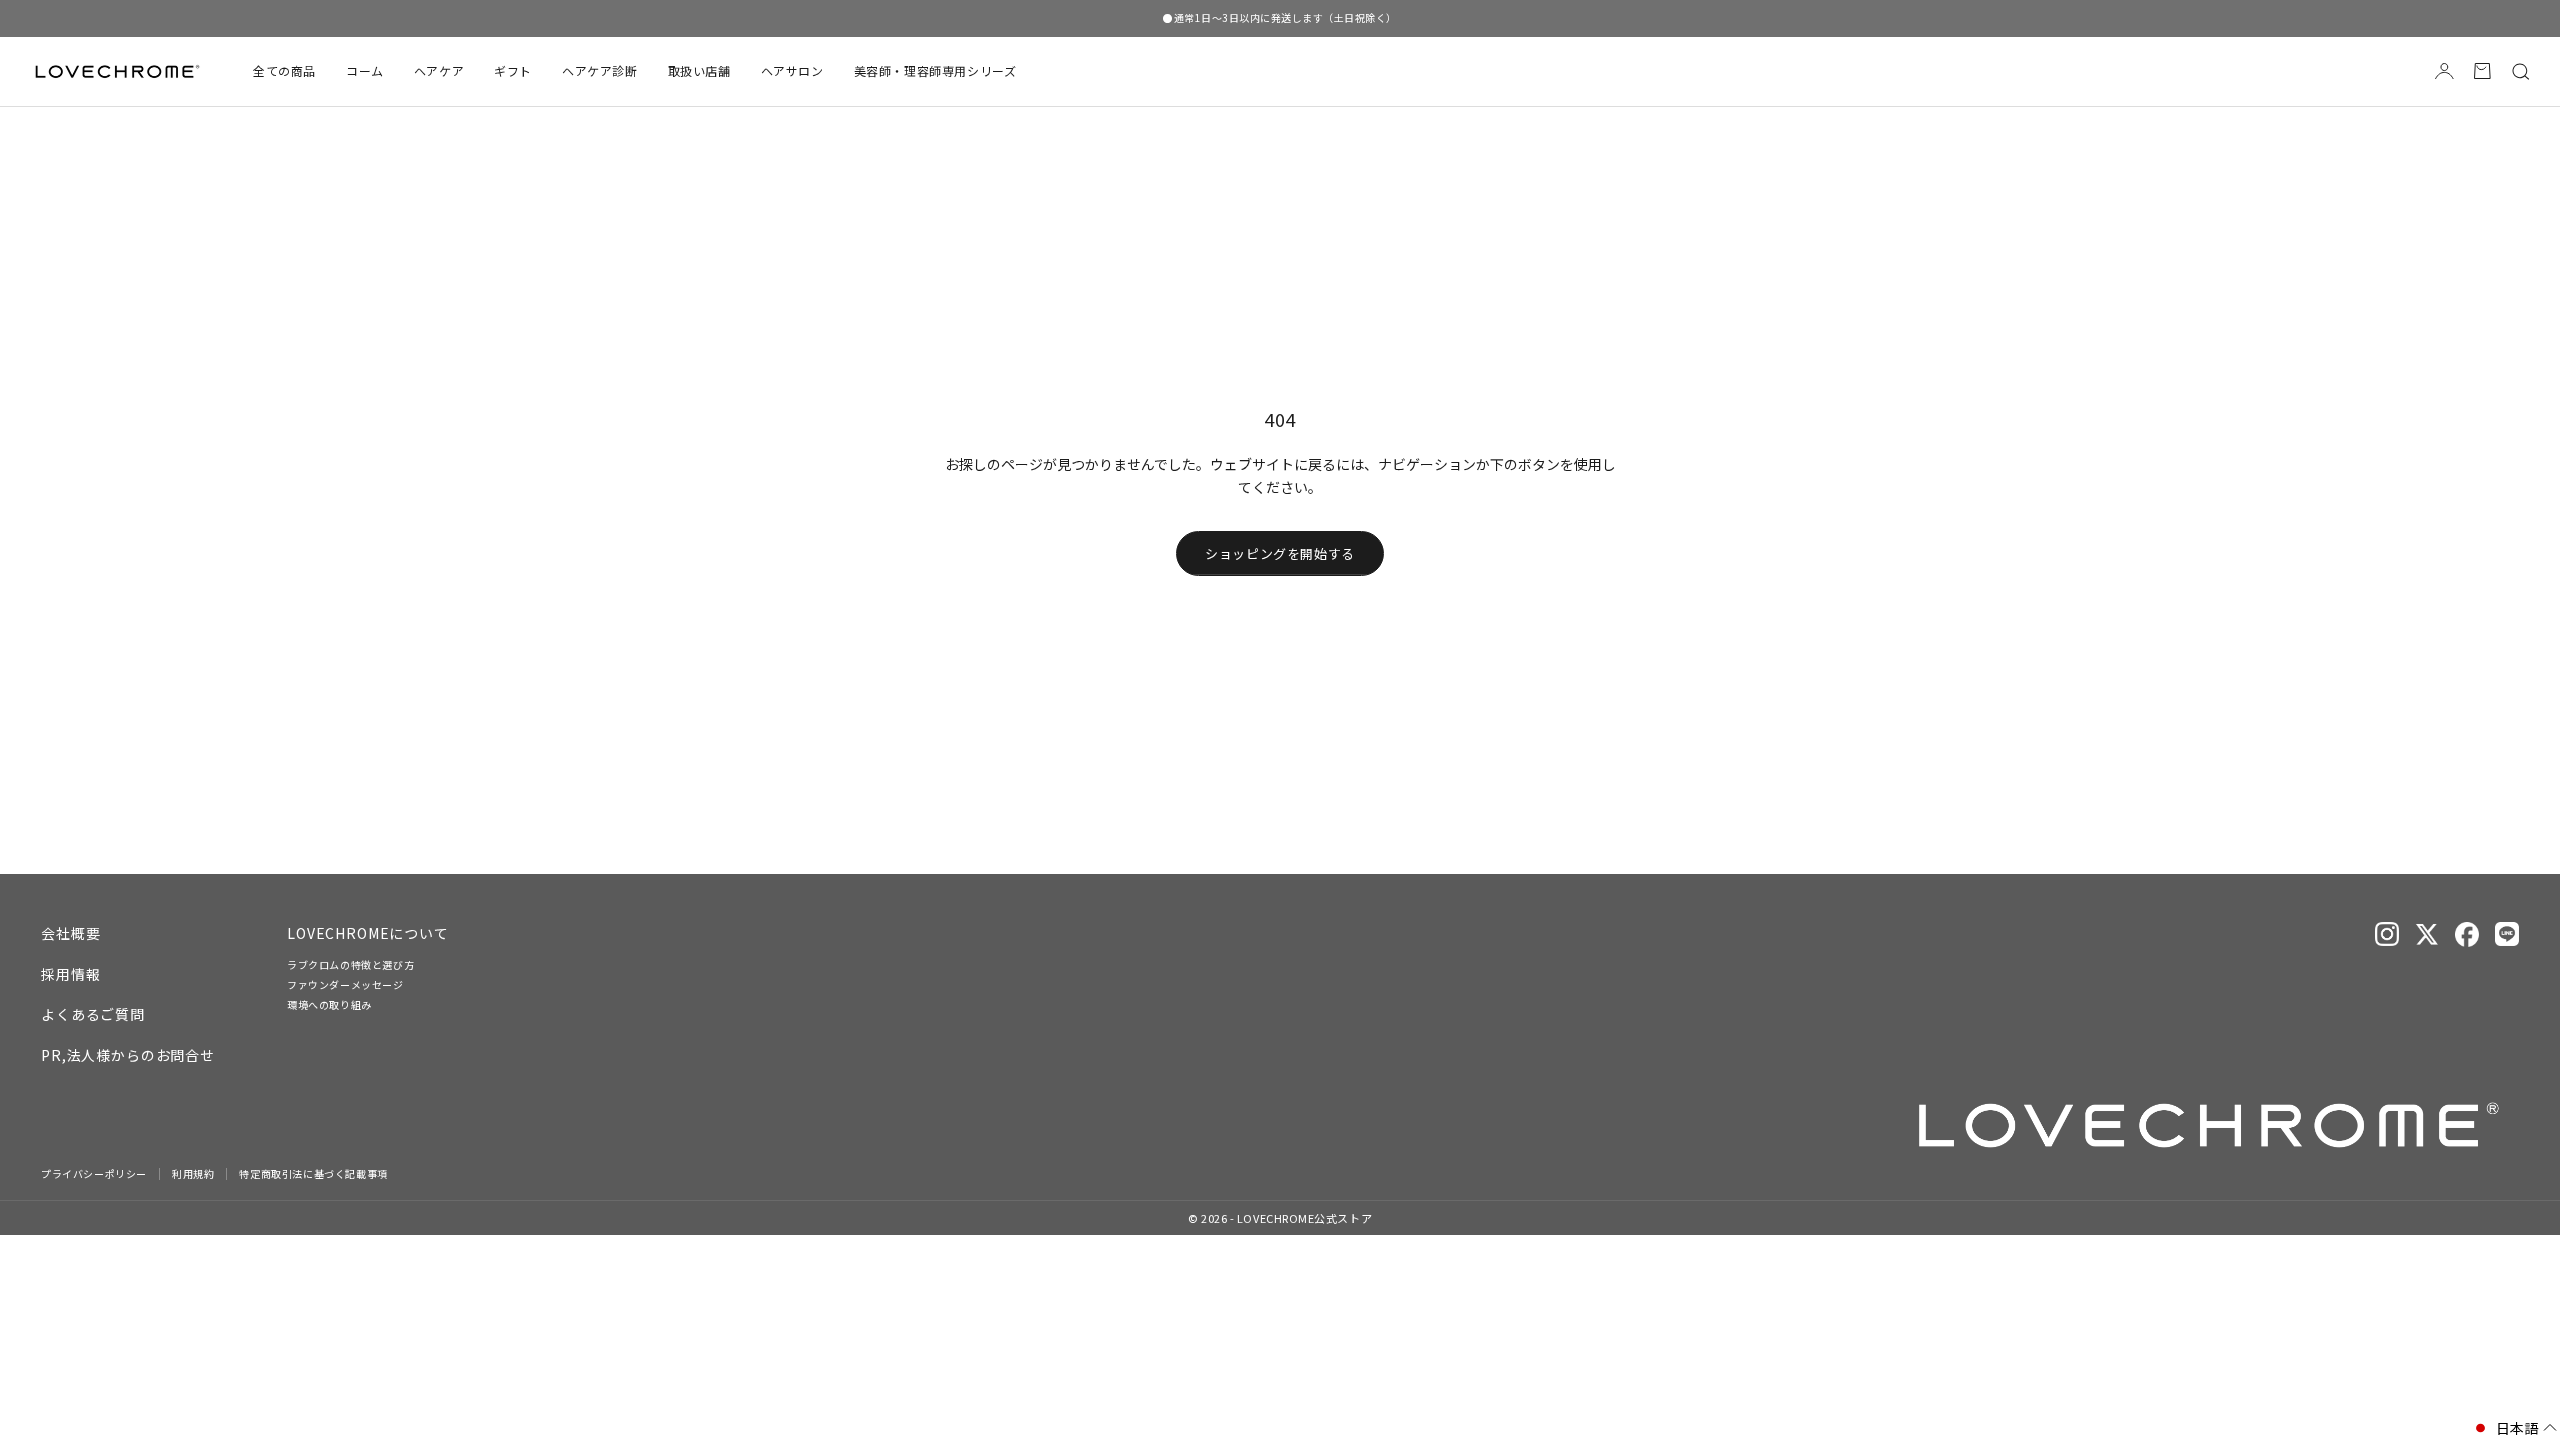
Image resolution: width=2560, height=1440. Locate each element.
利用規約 (193, 1174)
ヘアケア (439, 70)
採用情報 (70, 974)
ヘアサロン (792, 70)
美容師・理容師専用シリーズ (935, 70)
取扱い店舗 (699, 70)
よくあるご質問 (93, 1014)
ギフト (513, 70)
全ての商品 (284, 70)
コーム (365, 70)
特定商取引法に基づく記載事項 (313, 1174)
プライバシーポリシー (94, 1174)
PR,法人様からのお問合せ (128, 1055)
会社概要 (70, 933)
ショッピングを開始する (1280, 553)
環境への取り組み (329, 1004)
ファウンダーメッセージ (345, 984)
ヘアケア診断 (600, 70)
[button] (2514, 1428)
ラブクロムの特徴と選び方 (350, 964)
